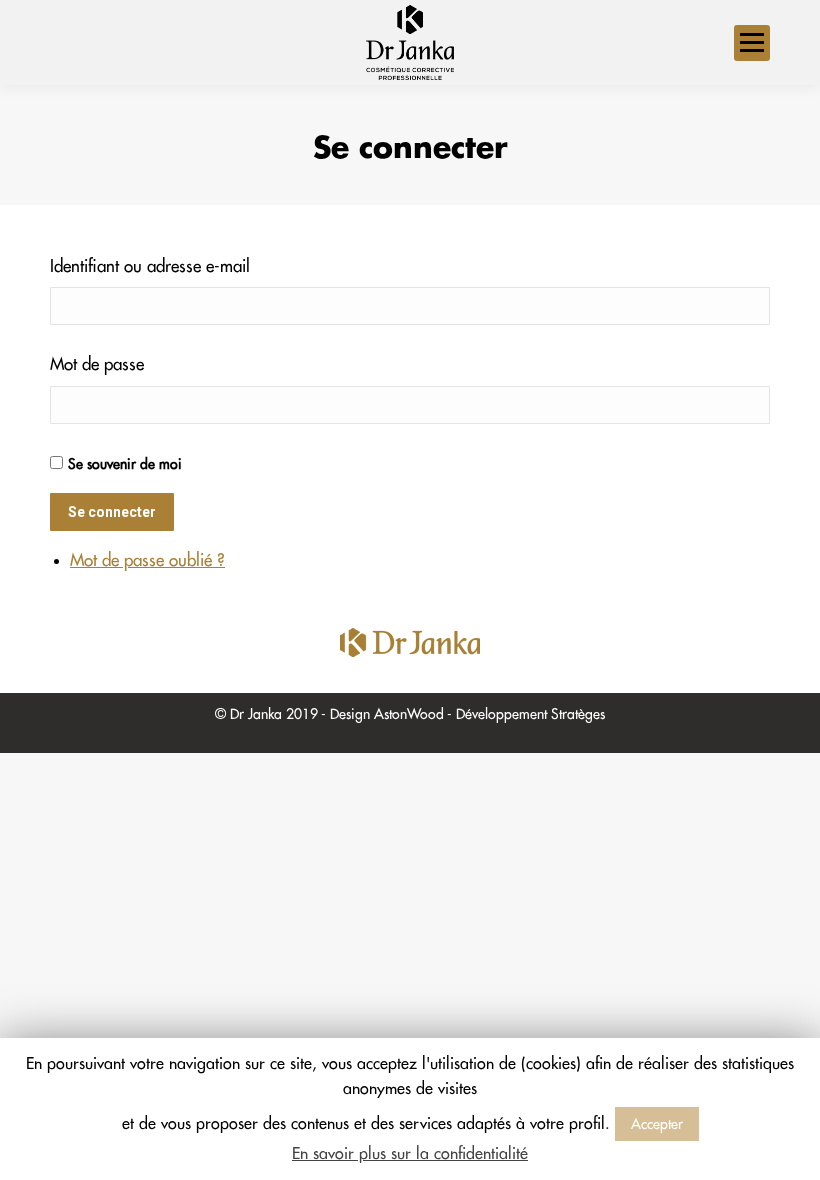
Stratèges (578, 714)
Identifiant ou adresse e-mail (150, 266)
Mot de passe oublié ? (147, 560)
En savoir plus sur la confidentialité (410, 1154)
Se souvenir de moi (125, 464)
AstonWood (409, 714)
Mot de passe (97, 364)
